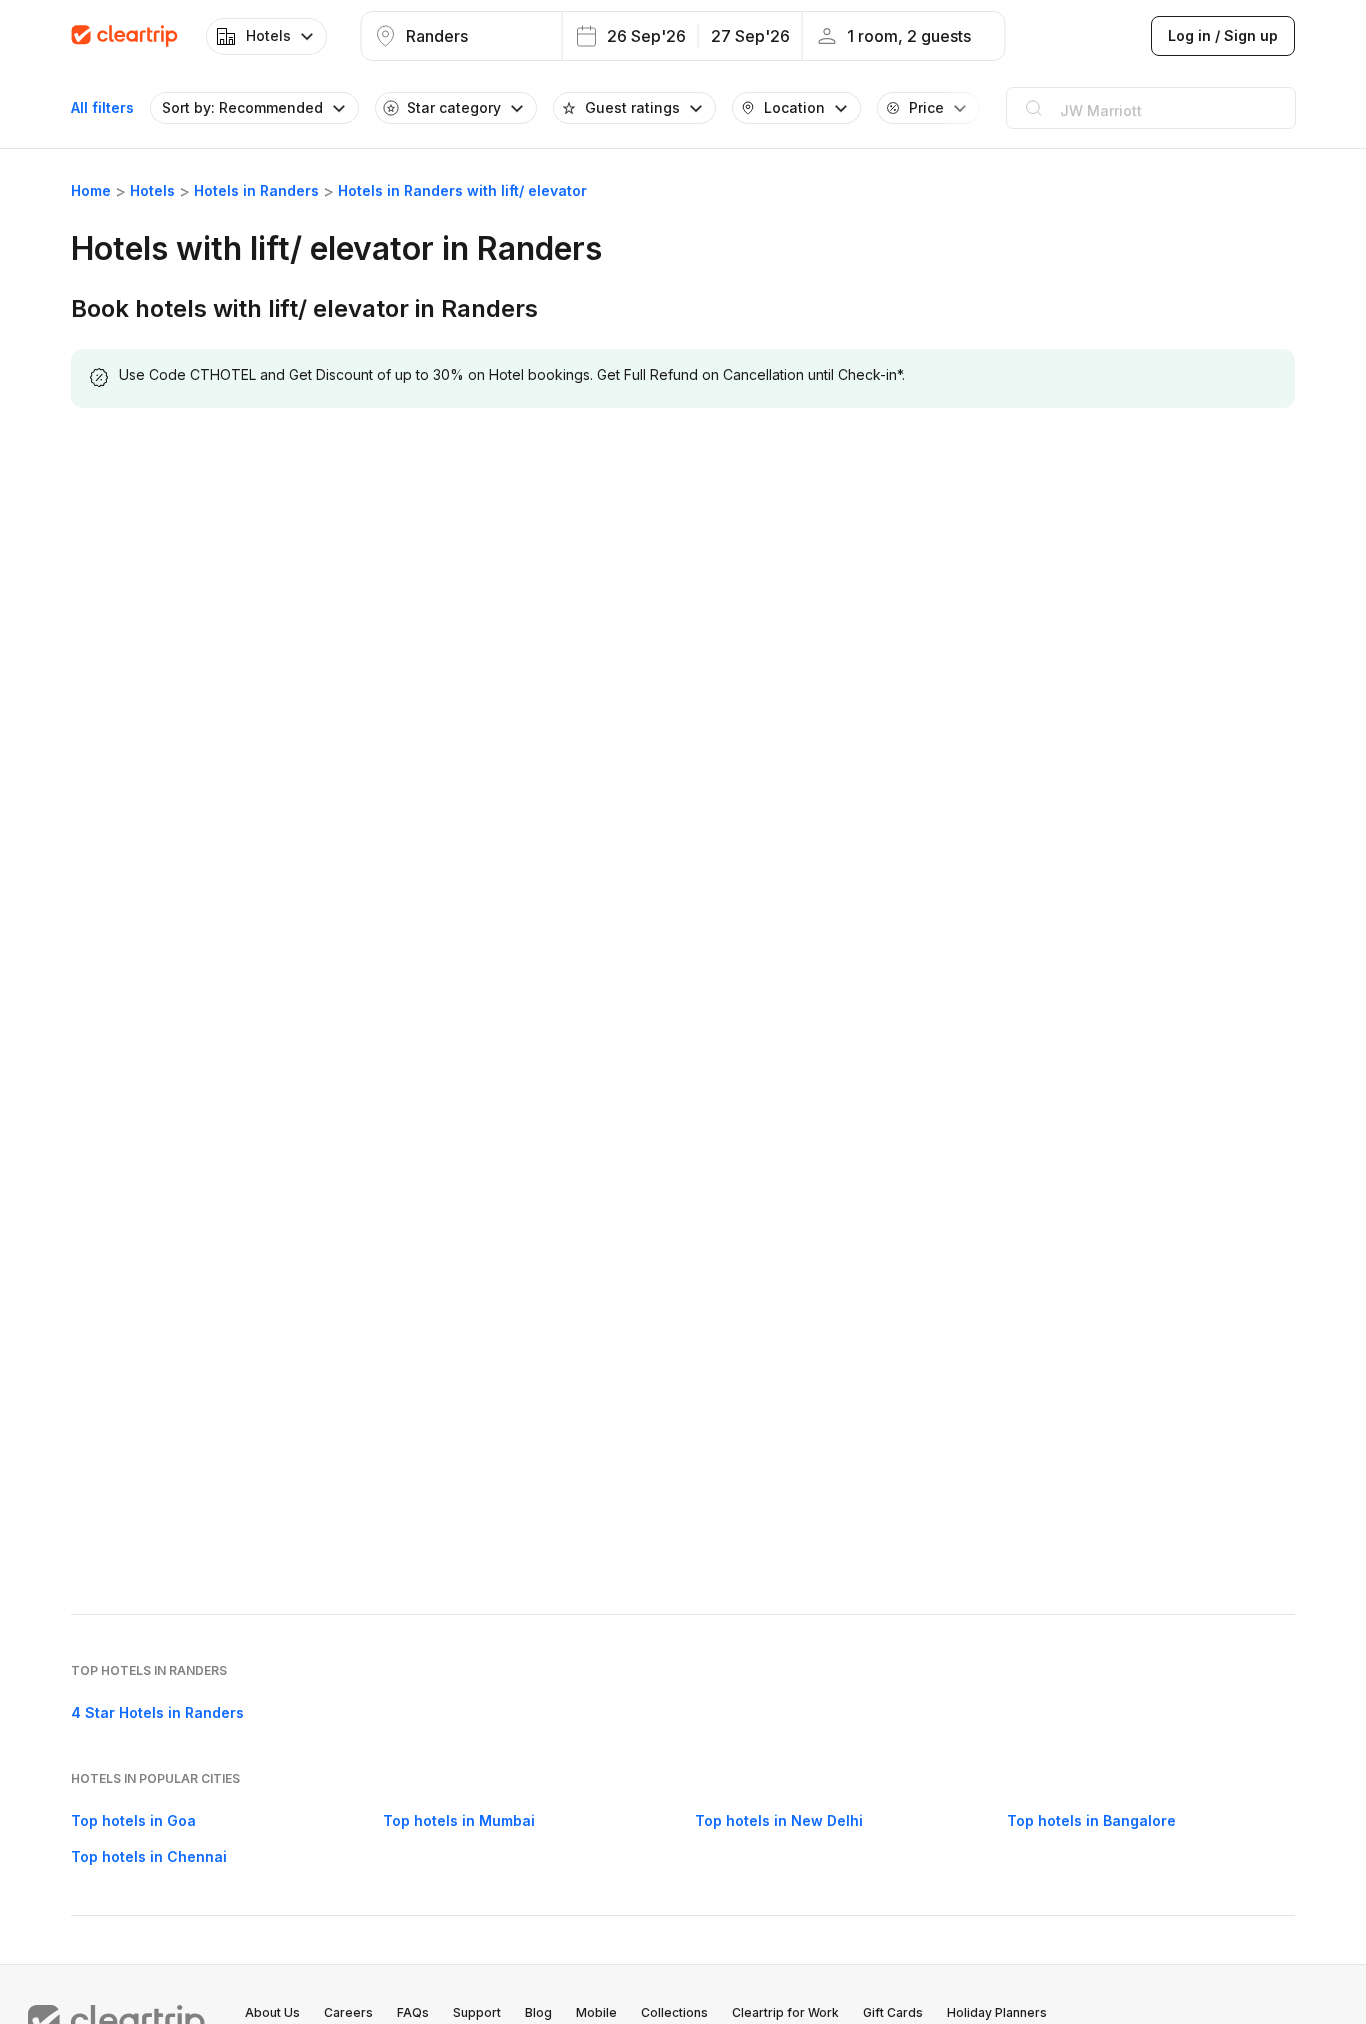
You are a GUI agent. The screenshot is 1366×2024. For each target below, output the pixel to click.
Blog (538, 2012)
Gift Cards (893, 2012)
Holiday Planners (997, 2012)
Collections (674, 2012)
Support (477, 2012)
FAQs (413, 2012)
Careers (348, 2012)
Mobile (596, 2012)
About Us (272, 2012)
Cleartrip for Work (785, 2012)
